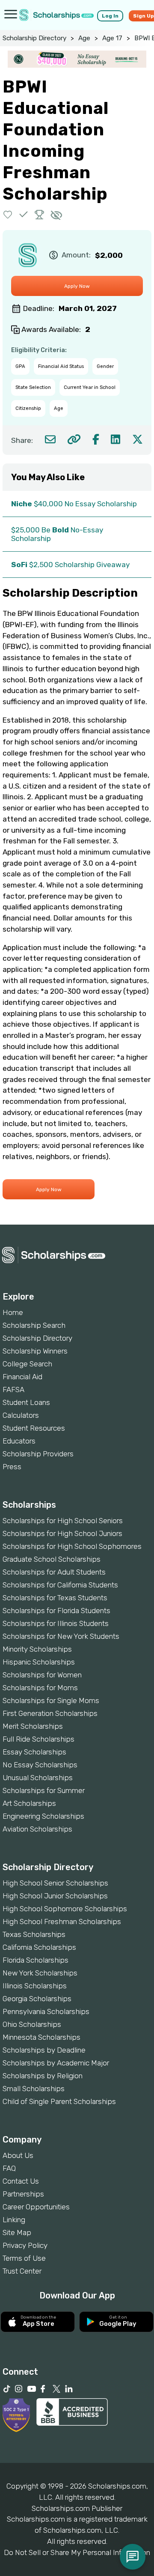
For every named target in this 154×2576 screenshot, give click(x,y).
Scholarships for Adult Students (54, 1572)
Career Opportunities (36, 2207)
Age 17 (112, 38)
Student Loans (26, 1402)
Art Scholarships (29, 1803)
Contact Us (21, 2181)
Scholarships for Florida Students (56, 1611)
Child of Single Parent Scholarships (59, 2101)
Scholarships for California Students (60, 1585)
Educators (19, 1441)
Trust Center (22, 2271)
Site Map (17, 2232)
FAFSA (13, 1390)
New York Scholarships (40, 1973)
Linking (14, 2220)
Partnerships (23, 2194)
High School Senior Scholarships (55, 1883)
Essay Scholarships (34, 1752)
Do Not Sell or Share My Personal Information (77, 2552)
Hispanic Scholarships (39, 1662)
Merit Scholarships (33, 1726)
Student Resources (34, 1428)
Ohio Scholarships (32, 2024)
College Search (27, 1364)
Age (84, 38)
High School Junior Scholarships (55, 1896)
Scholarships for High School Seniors (63, 1521)
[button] (8, 214)
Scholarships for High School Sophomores (72, 1546)
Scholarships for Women (42, 1675)
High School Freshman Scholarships (62, 1922)
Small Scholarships (34, 2089)
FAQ (9, 2168)
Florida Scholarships (36, 1960)
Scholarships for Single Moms (51, 1700)
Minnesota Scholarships (41, 2037)
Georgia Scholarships (37, 1999)
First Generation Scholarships (50, 1713)
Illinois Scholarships (35, 1986)
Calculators (21, 1415)
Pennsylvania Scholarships (46, 2011)
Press (12, 1467)
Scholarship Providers (38, 1454)
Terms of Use (24, 2258)
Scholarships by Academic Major (56, 2063)
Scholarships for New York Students (61, 1636)
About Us (18, 2155)
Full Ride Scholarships (38, 1739)
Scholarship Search (34, 1325)
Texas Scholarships (34, 1934)
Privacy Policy (25, 2245)
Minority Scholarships (37, 1649)
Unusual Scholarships (38, 1778)
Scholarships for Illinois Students (56, 1623)
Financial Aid (22, 1377)
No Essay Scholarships (40, 1765)
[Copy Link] (74, 439)
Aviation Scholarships (37, 1829)
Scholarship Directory (34, 38)
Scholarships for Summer (44, 1790)
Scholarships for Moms (40, 1688)
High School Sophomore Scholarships (65, 1909)
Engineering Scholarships (43, 1816)
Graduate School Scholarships (52, 1559)
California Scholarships (39, 1947)
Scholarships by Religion (43, 2076)
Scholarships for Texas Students (55, 1598)
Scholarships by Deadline (44, 2050)
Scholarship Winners (35, 1351)
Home (13, 1312)
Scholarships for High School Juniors (62, 1533)
